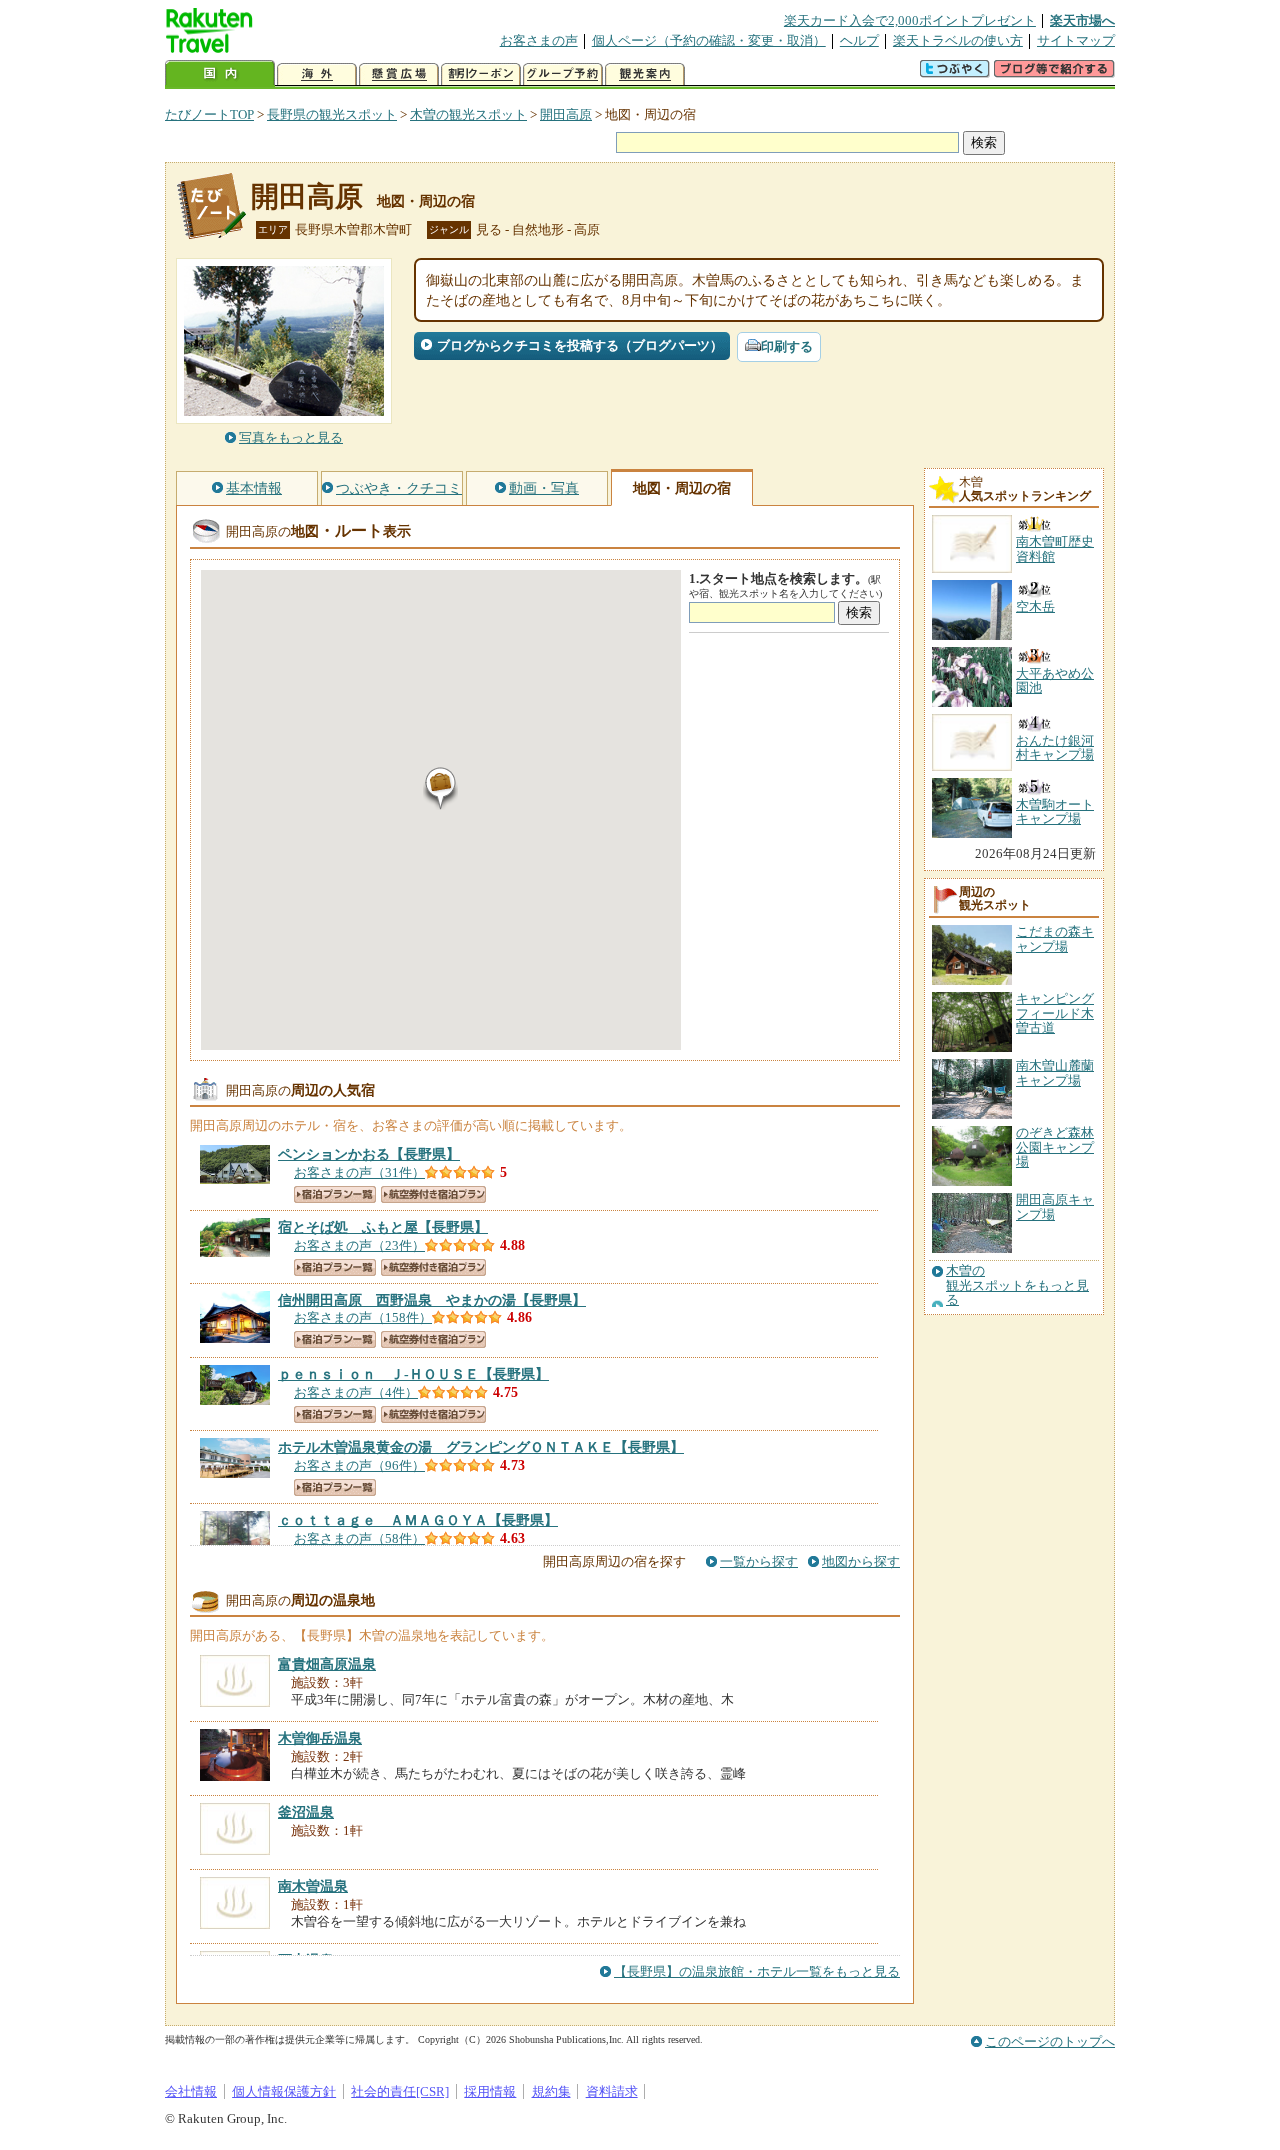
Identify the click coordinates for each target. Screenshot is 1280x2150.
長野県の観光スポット (332, 114)
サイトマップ (1076, 40)
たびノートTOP (209, 114)
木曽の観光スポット (468, 114)
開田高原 (566, 114)
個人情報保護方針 (284, 2091)
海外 (317, 74)
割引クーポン (481, 74)
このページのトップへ (1050, 2041)
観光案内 (645, 74)
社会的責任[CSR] (400, 2091)
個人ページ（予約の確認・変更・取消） (709, 40)
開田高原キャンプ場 (1055, 1206)
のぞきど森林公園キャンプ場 (1055, 1147)
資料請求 (612, 2091)
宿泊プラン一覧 (335, 1194)
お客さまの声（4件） (356, 1392)
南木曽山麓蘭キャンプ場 (1055, 1072)
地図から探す (861, 1561)
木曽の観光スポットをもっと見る (1017, 1285)
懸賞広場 (399, 74)
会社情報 (191, 2091)
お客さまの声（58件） (359, 1538)
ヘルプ (859, 40)
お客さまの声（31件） (359, 1172)
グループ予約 (563, 74)
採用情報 (490, 2091)
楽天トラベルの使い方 (958, 40)
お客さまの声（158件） (363, 1317)
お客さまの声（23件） (359, 1245)
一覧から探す (759, 1561)
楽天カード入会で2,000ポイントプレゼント (910, 20)
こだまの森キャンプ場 (1055, 938)
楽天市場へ (1082, 20)
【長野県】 (369, 1154)
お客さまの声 (539, 40)
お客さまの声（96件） (359, 1465)
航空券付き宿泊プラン (433, 1194)
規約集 (551, 2091)
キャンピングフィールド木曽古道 (1055, 1013)
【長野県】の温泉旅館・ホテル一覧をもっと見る (757, 1971)
